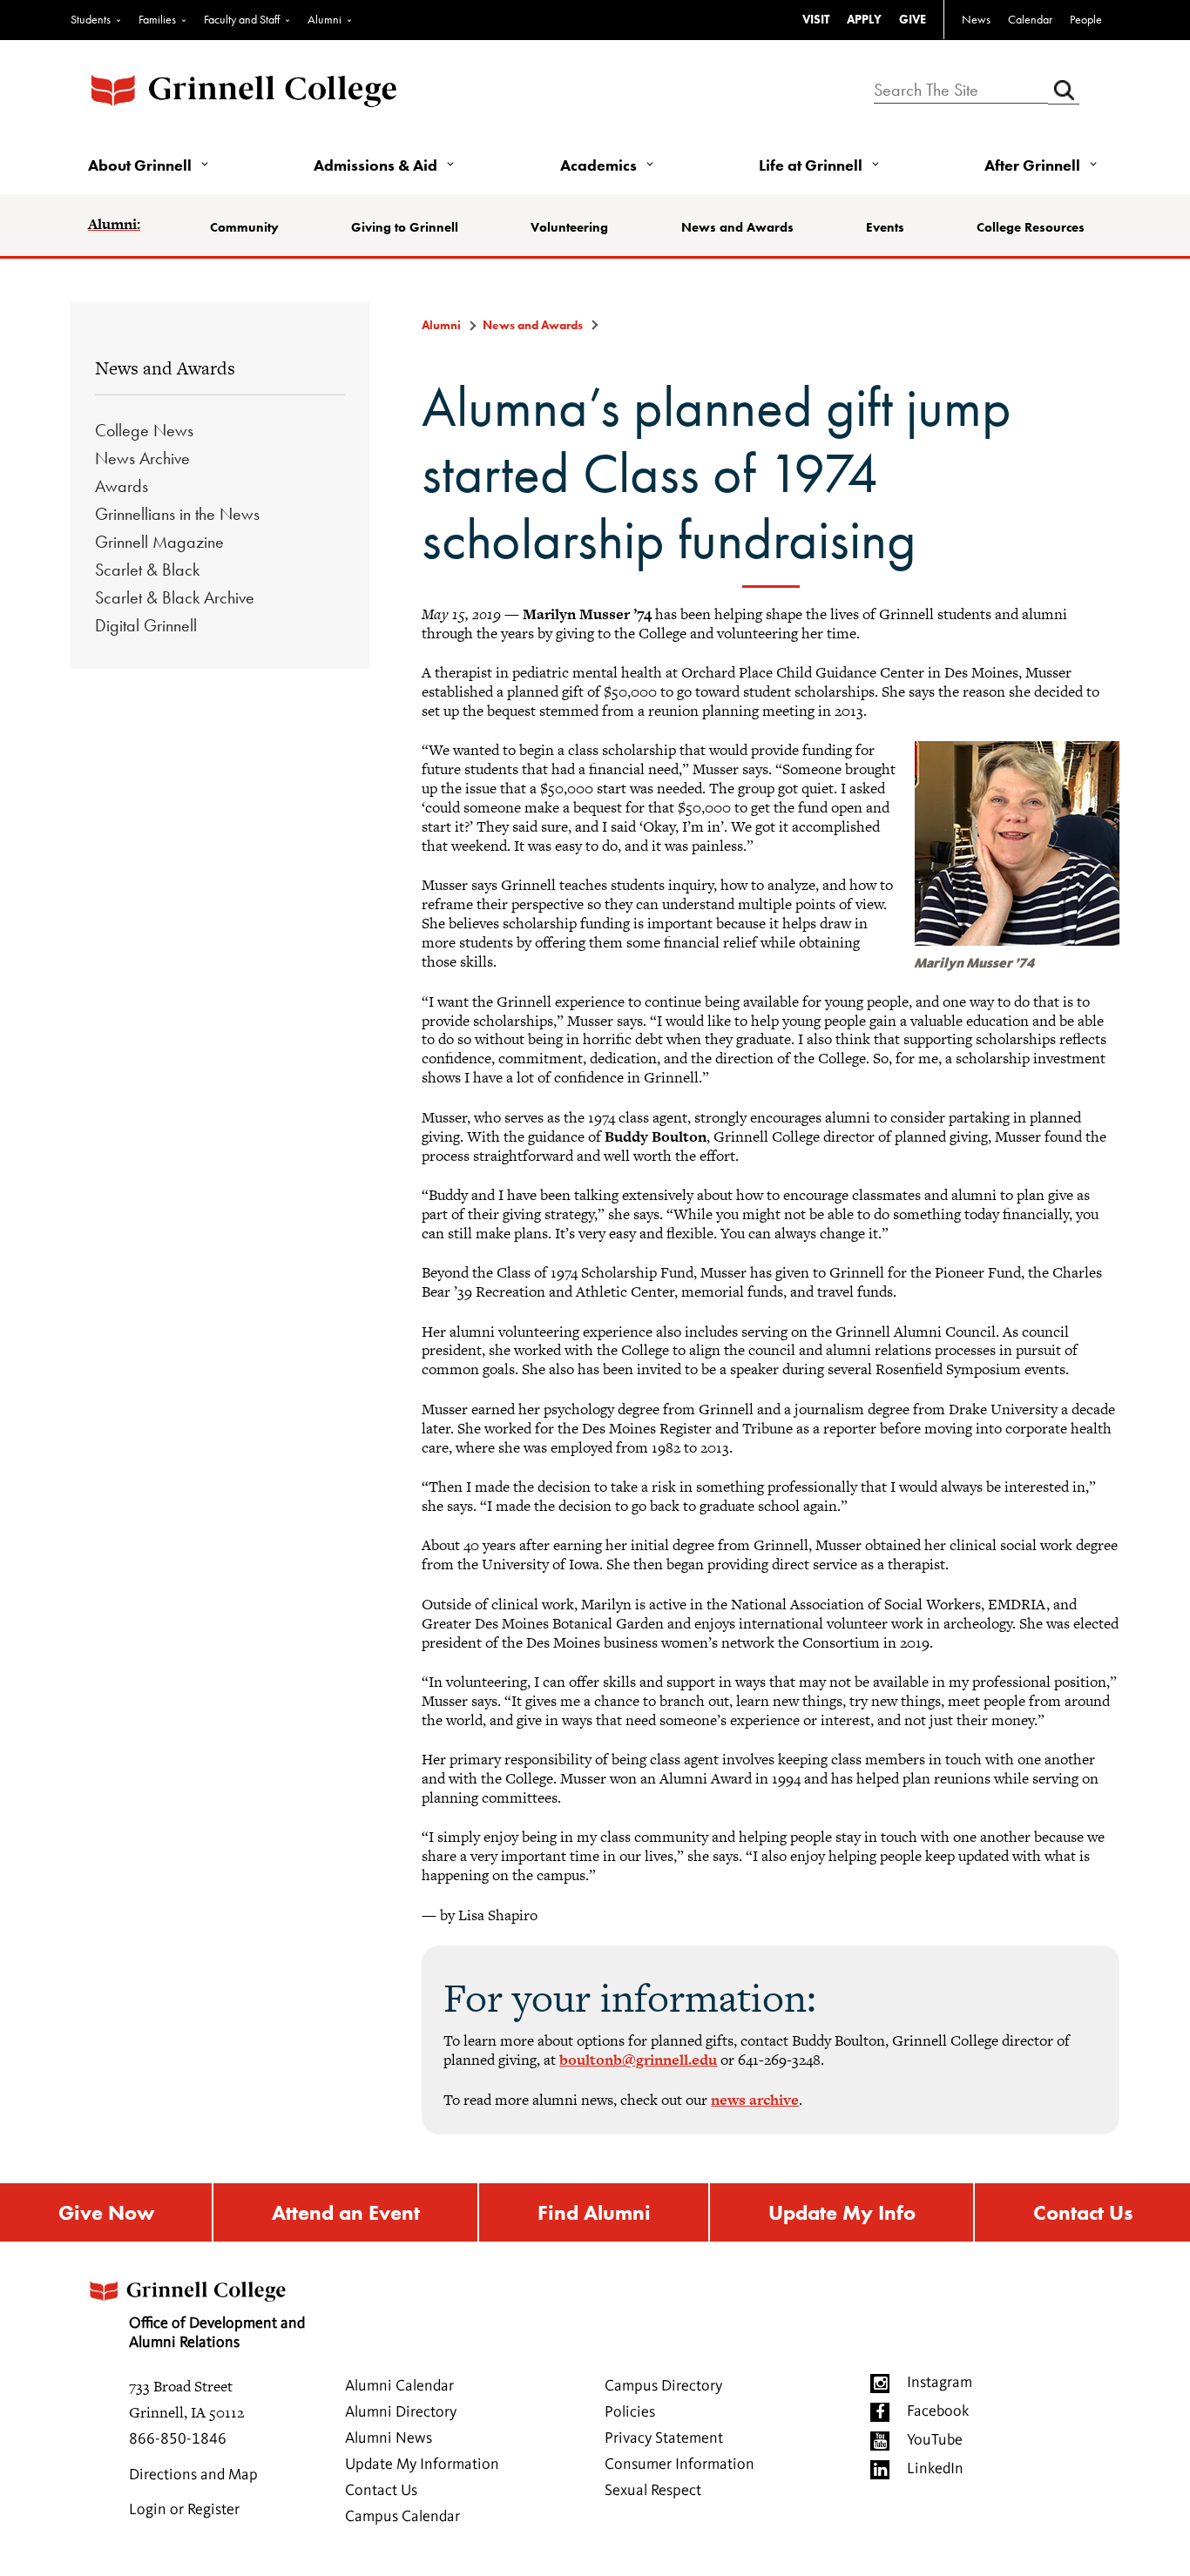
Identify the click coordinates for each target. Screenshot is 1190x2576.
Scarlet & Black (147, 570)
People (1086, 19)
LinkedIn (935, 2469)
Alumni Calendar (399, 2386)
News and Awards (737, 227)
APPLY (864, 19)
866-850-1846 (178, 2439)
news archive (755, 2100)
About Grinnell (140, 165)
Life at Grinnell (811, 165)
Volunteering (569, 227)
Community (244, 227)
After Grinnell (1032, 165)
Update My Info (842, 2212)
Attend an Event (346, 2212)
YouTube (935, 2440)
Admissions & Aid (375, 165)
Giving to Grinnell (405, 227)
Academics (598, 165)
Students (91, 19)
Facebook (938, 2411)
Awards (122, 486)
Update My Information (422, 2465)
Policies (630, 2412)
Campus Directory (663, 2386)
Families (157, 19)
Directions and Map (193, 2475)
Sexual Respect (653, 2491)
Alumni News (389, 2438)
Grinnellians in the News (177, 514)
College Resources (1031, 227)
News (976, 19)
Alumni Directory (401, 2412)
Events (885, 227)
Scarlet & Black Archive (175, 597)
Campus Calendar (402, 2517)
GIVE (913, 19)
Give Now (106, 2212)
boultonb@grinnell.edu (638, 2060)
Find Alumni (594, 2212)
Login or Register (184, 2510)
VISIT (816, 19)
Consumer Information (680, 2465)
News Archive (142, 458)
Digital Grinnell (146, 625)
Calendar (1030, 19)
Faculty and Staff (242, 19)
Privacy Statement (664, 2438)
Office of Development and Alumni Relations (217, 2333)
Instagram (940, 2383)
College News (144, 430)
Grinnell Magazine (159, 542)
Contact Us (1083, 2212)
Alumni (325, 19)
